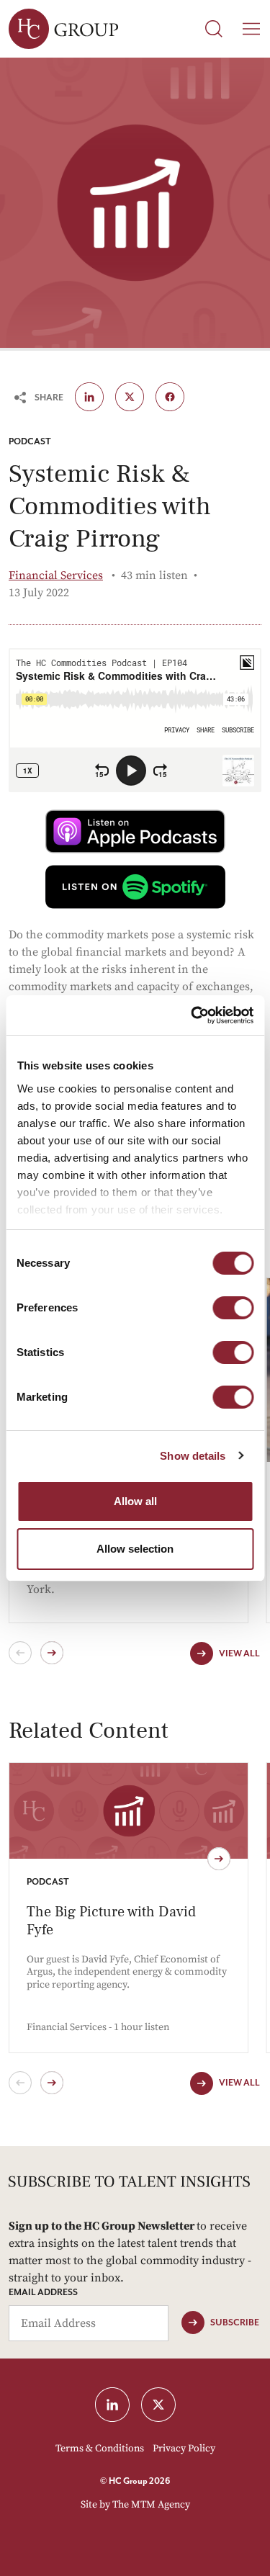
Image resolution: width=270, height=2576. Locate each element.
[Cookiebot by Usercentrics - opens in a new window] (192, 1015)
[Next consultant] (52, 1653)
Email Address (43, 2293)
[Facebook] (170, 397)
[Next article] (52, 2083)
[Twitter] (130, 397)
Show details (193, 1456)
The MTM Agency (151, 2505)
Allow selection (135, 1549)
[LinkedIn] (112, 2405)
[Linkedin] (89, 397)
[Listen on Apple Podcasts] (135, 831)
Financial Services (56, 575)
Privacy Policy (184, 2449)
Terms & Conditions (100, 2449)
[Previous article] (20, 2083)
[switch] (233, 1308)
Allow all (135, 1501)
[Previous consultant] (20, 1653)
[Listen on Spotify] (135, 887)
